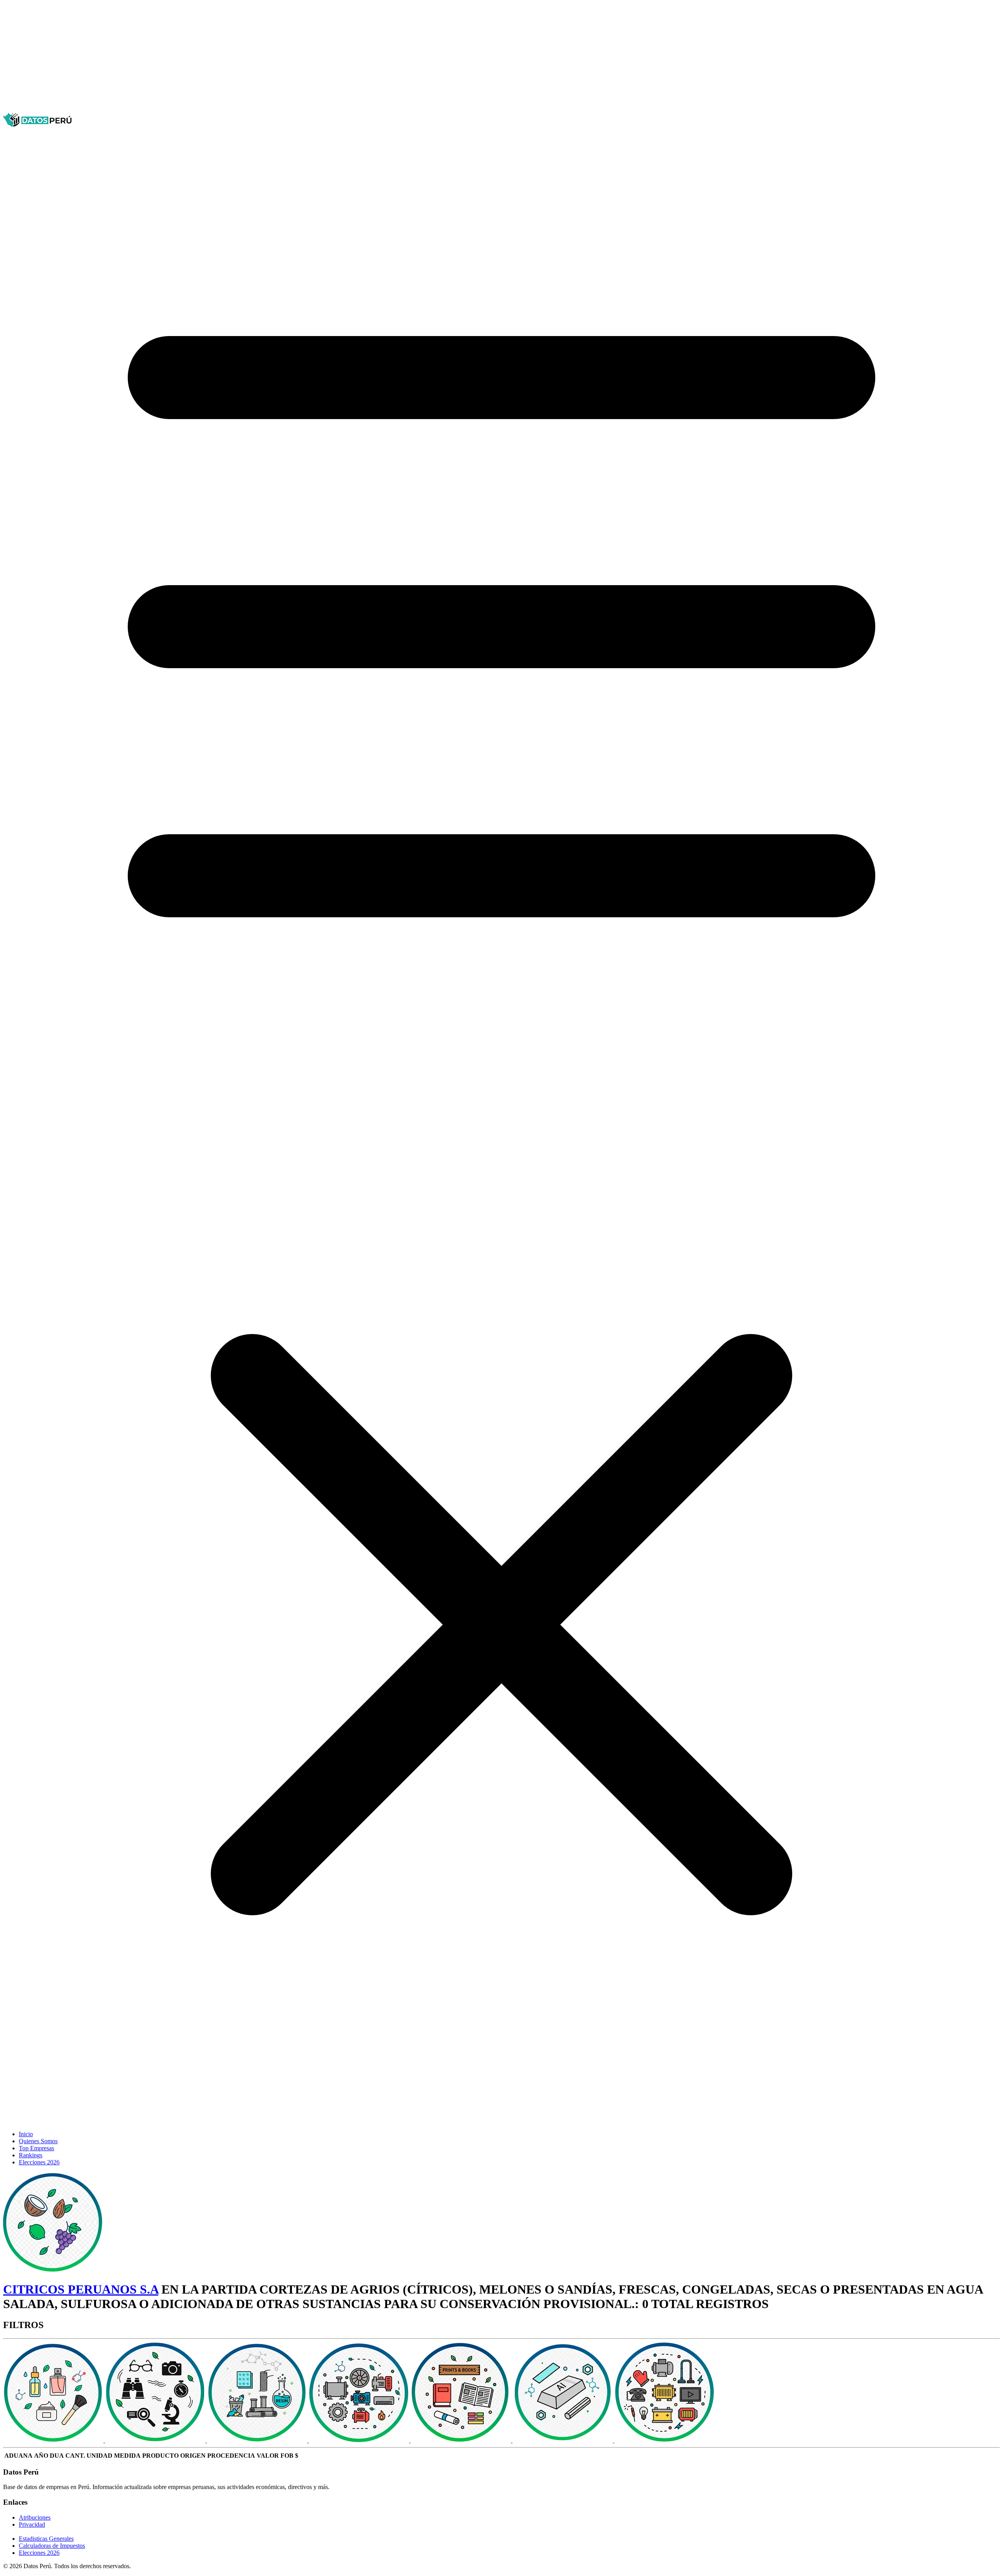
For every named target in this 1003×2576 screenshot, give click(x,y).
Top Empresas (36, 2148)
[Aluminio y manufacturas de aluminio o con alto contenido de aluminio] (563, 2440)
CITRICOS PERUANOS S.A (81, 2289)
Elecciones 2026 (39, 2162)
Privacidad (32, 2524)
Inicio (26, 2134)
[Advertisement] (238, 58)
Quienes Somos (38, 2141)
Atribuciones (35, 2517)
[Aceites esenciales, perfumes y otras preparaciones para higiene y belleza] (54, 2440)
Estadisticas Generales (46, 2539)
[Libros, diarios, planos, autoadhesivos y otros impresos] (462, 2440)
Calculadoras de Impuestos (52, 2546)
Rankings (31, 2155)
